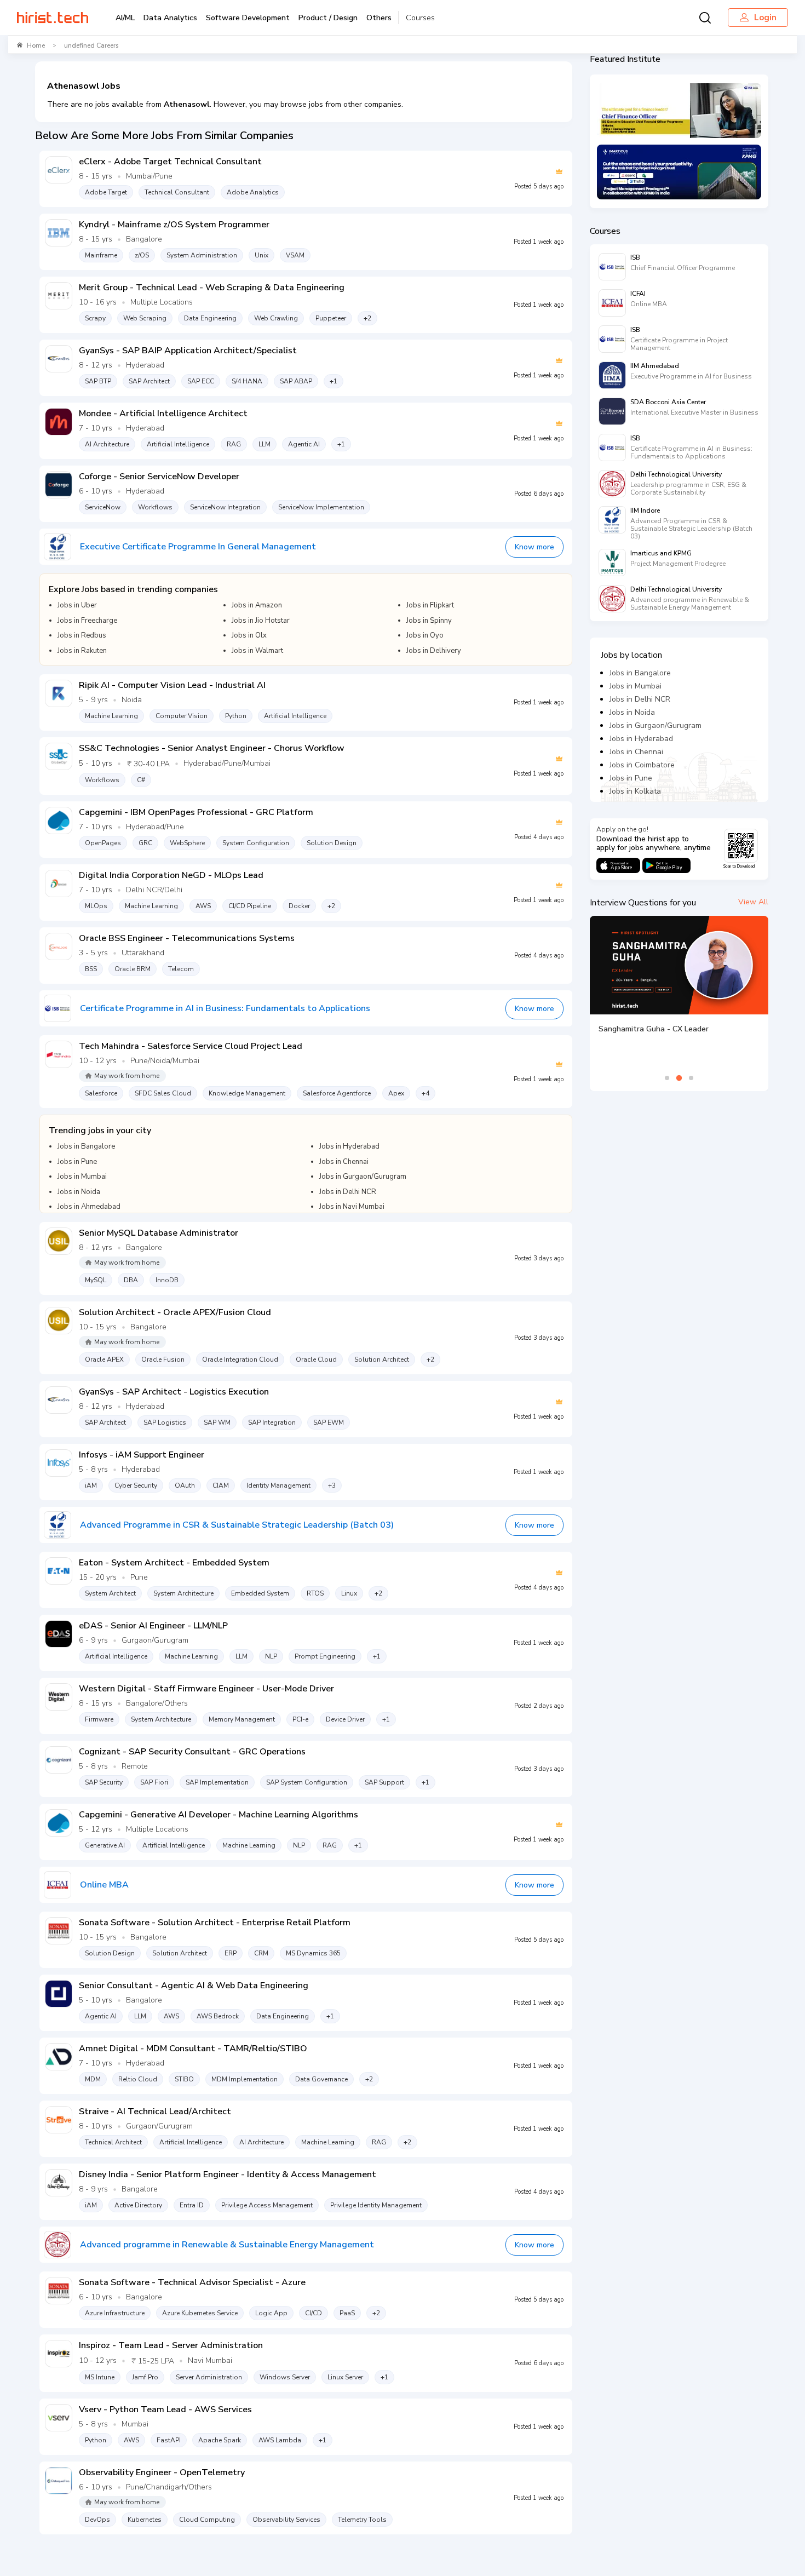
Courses (420, 18)
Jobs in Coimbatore (642, 765)
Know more (534, 547)
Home (36, 45)
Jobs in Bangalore (640, 673)
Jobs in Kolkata (635, 791)
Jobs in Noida (632, 712)
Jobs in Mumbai (636, 686)
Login (765, 18)
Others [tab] (379, 18)
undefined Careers (91, 45)
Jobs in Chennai (636, 752)
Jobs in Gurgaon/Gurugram (656, 725)
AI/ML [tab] (125, 18)
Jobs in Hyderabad (641, 739)
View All (753, 902)
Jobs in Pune (631, 778)
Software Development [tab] (248, 18)
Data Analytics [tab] (170, 18)
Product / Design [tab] (328, 18)
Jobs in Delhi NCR (640, 699)
